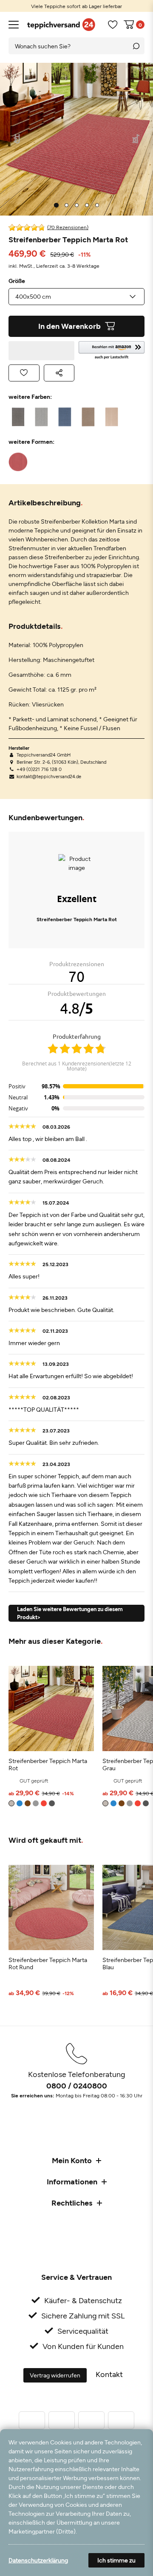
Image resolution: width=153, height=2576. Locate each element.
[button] (112, 351)
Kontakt (109, 2374)
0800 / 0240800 (77, 2085)
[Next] (136, 139)
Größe (17, 281)
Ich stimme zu (116, 2560)
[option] (76, 6)
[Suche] (136, 46)
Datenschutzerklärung (38, 2560)
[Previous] (17, 139)
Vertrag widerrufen (55, 2375)
